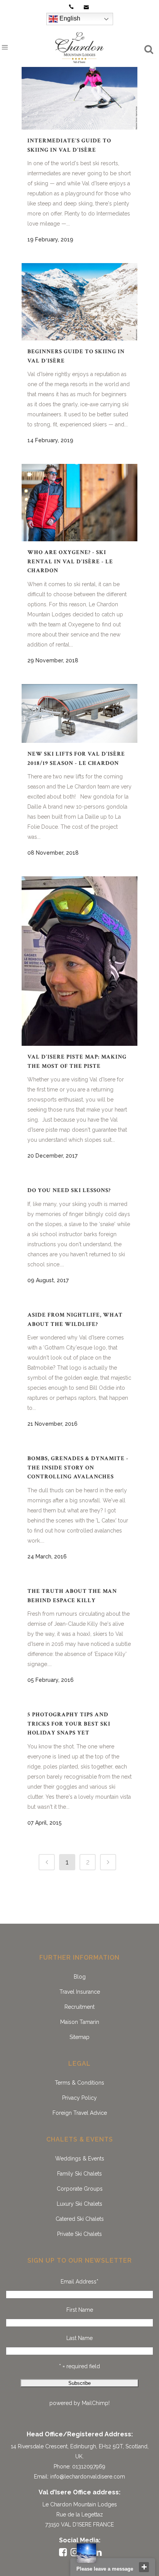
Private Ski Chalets (79, 2234)
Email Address (79, 2282)
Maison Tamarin (80, 2022)
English (69, 18)
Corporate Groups (80, 2189)
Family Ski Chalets (79, 2174)
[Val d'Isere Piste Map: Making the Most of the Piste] (79, 961)
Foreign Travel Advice (80, 2113)
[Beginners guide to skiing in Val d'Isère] (79, 302)
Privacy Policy (79, 2098)
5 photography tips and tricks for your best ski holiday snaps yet (69, 1724)
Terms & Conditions (79, 2083)
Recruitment (79, 2007)
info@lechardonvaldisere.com (88, 2477)
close (144, 2567)
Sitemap (79, 2037)
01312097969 (89, 2467)
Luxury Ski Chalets (79, 2204)
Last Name (79, 2338)
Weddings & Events (80, 2159)
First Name (80, 2310)
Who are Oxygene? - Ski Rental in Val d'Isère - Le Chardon (70, 561)
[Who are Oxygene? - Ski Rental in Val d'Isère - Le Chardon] (79, 503)
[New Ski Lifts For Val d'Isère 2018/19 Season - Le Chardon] (79, 713)
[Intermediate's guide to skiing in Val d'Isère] (79, 91)
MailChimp (95, 2403)
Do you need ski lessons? (69, 1190)
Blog (80, 1977)
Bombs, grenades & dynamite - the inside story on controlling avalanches (78, 1468)
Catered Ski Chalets (80, 2219)
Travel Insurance (80, 1992)
